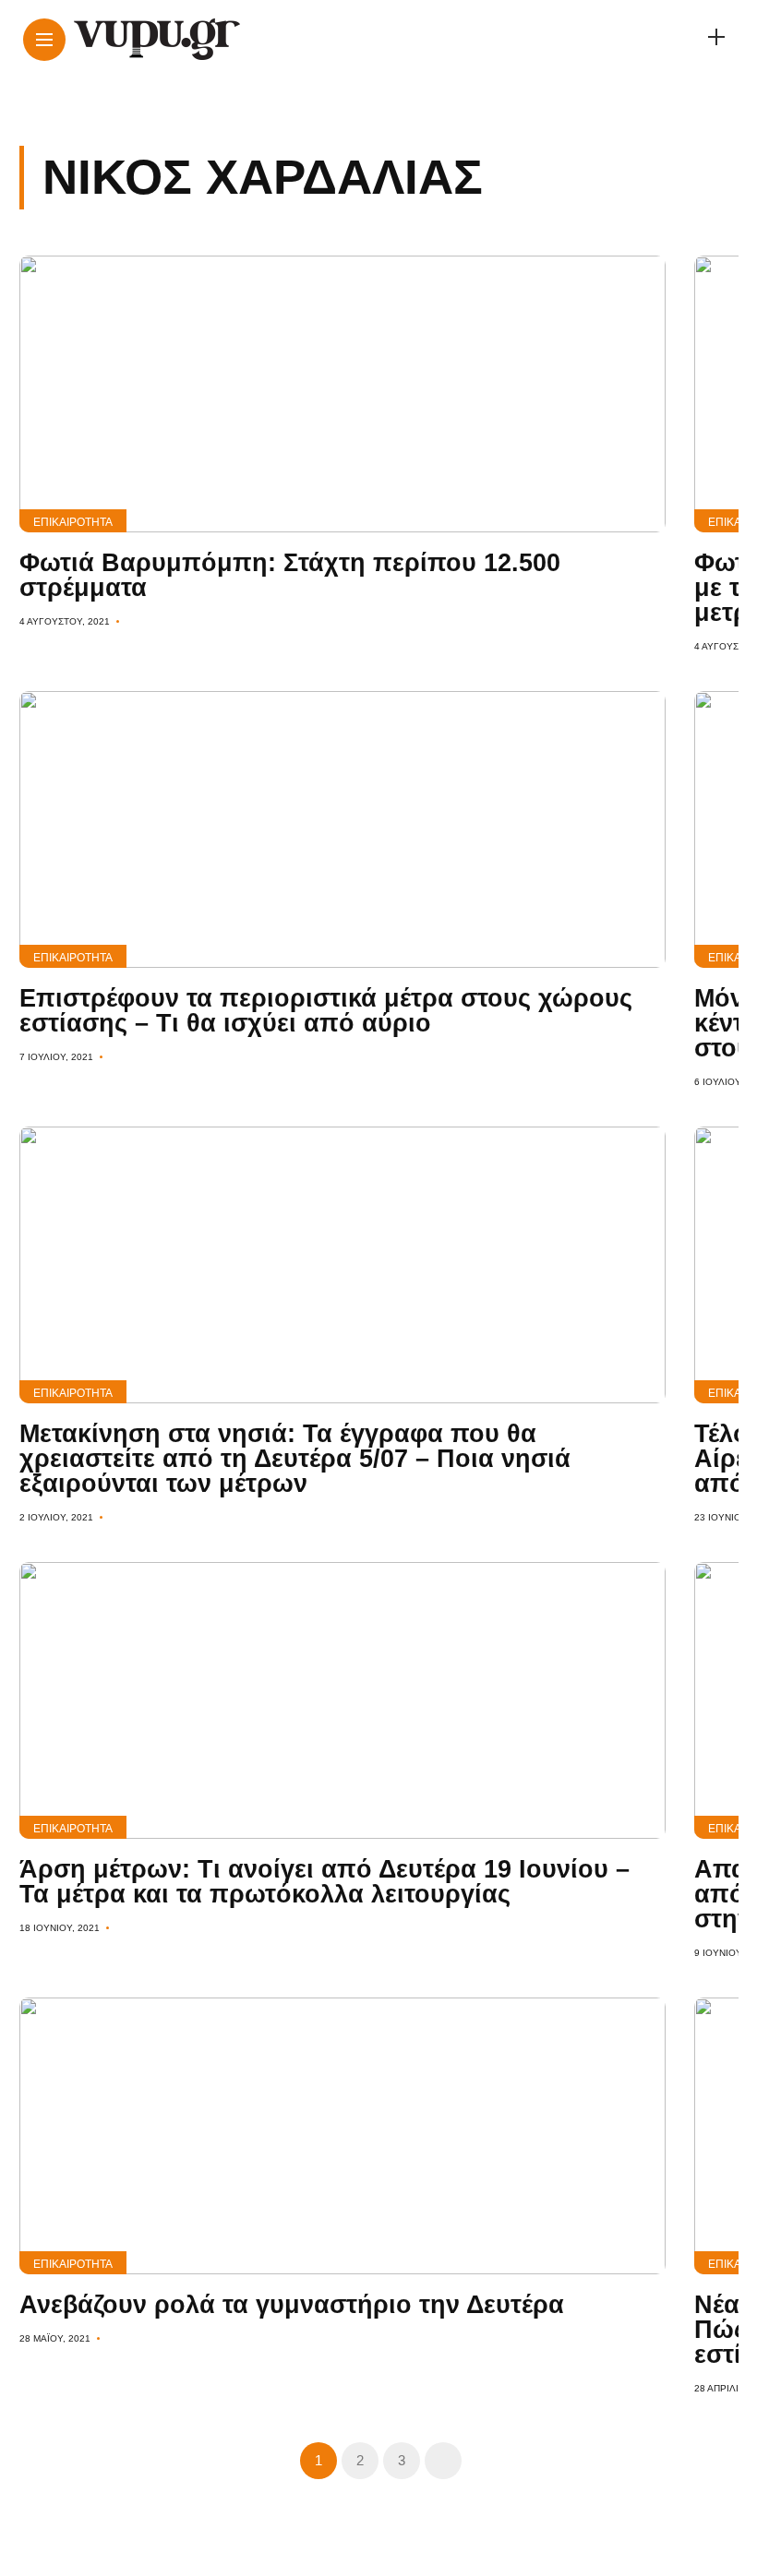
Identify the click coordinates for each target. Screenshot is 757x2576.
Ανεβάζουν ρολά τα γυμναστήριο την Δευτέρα (292, 2305)
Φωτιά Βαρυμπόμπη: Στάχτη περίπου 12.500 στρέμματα (290, 575)
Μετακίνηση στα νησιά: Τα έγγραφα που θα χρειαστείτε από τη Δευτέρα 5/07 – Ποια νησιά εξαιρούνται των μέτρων (295, 1459)
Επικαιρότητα (73, 522)
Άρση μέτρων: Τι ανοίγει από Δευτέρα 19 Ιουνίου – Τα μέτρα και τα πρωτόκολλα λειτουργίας (324, 1882)
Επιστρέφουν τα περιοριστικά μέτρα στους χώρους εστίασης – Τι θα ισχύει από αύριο (326, 1011)
